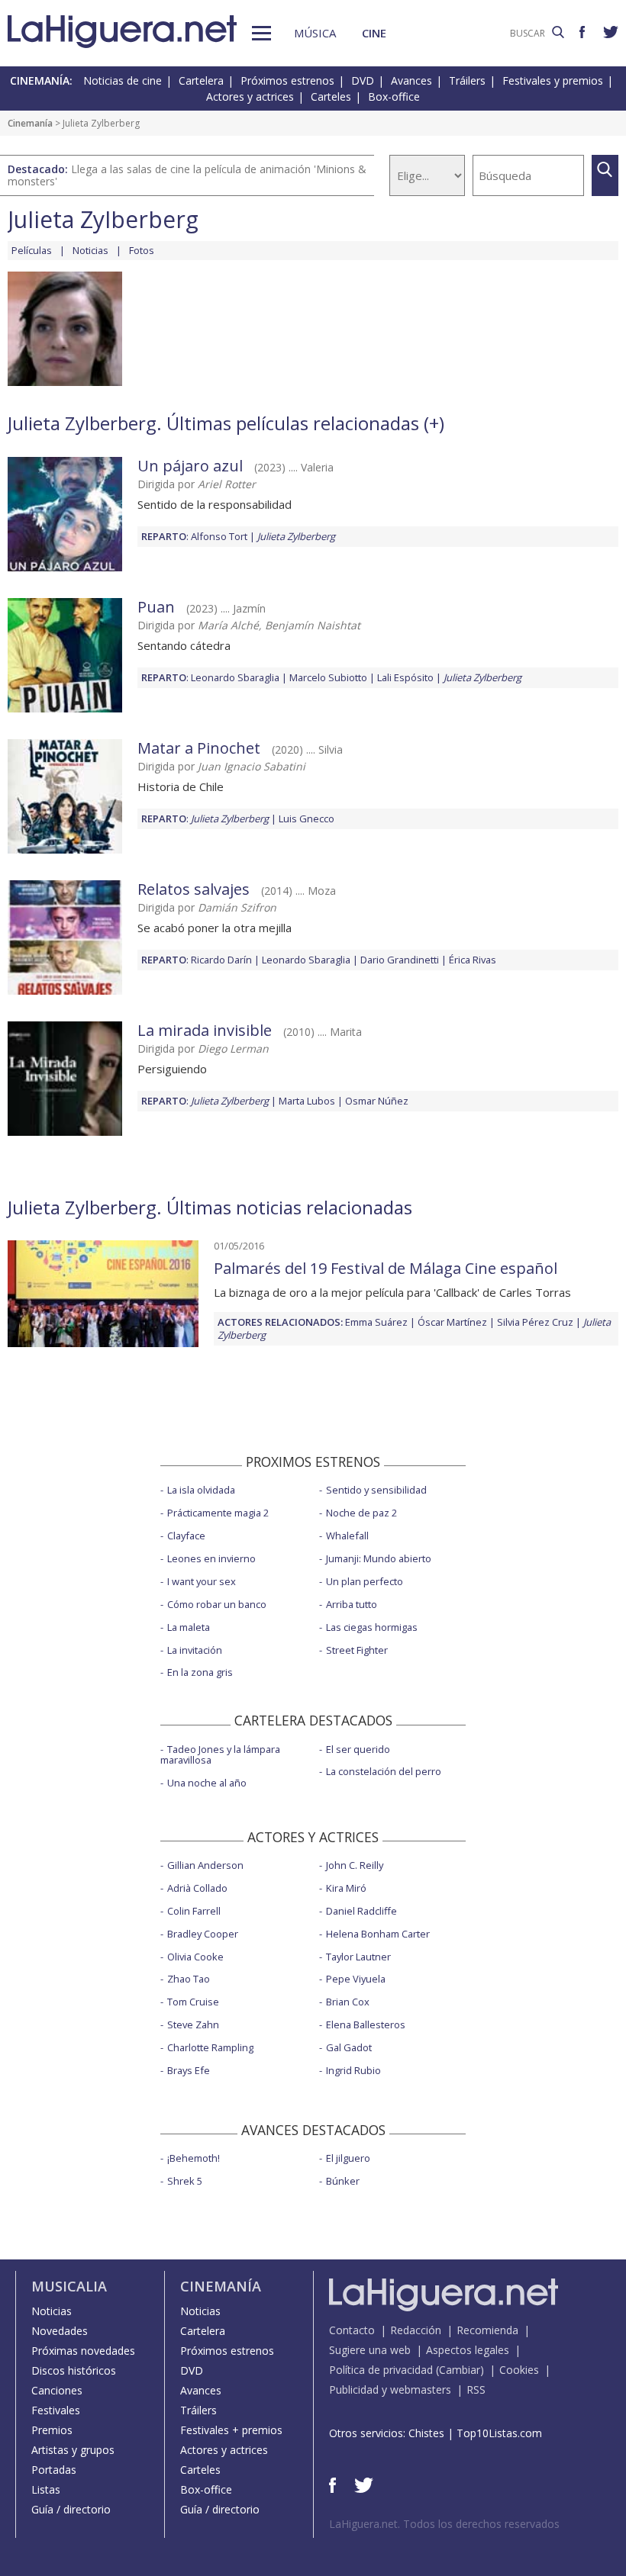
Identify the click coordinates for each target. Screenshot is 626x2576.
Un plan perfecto (365, 1581)
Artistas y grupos (73, 2450)
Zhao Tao (189, 1979)
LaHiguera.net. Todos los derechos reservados (444, 2524)
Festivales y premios (553, 80)
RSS (476, 2389)
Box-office (394, 96)
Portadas (54, 2470)
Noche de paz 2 (361, 1513)
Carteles (331, 96)
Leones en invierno (211, 1558)
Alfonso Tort (219, 536)
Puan (156, 607)
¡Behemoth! (194, 2158)
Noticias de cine (123, 80)
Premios (52, 2430)
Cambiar (460, 2370)
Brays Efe (189, 2070)
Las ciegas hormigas (372, 1627)
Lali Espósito (405, 677)
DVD (363, 80)
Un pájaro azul (190, 466)
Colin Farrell (194, 1911)
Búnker (343, 2181)
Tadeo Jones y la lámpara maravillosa (220, 1755)
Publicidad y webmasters (390, 2389)
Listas (46, 2489)
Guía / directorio (71, 2509)
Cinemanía (30, 123)
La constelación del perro (384, 1771)
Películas (32, 250)
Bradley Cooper (203, 1934)
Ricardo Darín (221, 960)
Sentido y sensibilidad (376, 1490)
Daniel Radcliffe (361, 1911)
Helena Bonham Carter (378, 1934)
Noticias (90, 250)
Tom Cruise (193, 2002)
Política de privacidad (381, 2370)
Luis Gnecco (307, 818)
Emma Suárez (376, 1322)
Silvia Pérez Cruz (535, 1322)
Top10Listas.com (499, 2433)
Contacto (352, 2330)
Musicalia (69, 2286)
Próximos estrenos (287, 80)
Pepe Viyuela (356, 1979)
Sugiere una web (370, 2350)
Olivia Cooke (195, 1957)
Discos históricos (74, 2370)
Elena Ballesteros (366, 2024)
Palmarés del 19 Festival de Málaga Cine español (386, 1268)
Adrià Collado (197, 1888)
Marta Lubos (307, 1101)
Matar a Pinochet (199, 748)
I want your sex (202, 1581)
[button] (261, 33)
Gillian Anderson (205, 1865)
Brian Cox (348, 2002)
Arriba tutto (352, 1604)
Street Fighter (357, 1650)
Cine (374, 33)
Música (315, 33)
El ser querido (358, 1749)
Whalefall (347, 1536)
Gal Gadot (349, 2047)
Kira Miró (346, 1888)
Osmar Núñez (377, 1101)
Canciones (57, 2390)
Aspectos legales (468, 2350)
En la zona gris (200, 1672)
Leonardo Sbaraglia (235, 677)
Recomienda (487, 2330)
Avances (411, 80)
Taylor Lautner (358, 1957)
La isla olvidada (201, 1490)
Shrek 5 (185, 2181)
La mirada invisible (205, 1030)
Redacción (416, 2330)
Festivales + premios (231, 2430)
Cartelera (201, 80)
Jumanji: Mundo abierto (379, 1558)
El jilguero (348, 2158)
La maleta (189, 1627)
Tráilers (467, 80)
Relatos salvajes (194, 889)
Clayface (186, 1536)
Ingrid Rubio (353, 2070)
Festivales (56, 2410)
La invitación (195, 1650)
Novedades (60, 2331)
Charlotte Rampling (210, 2047)
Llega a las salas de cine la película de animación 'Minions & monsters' (187, 175)
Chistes (426, 2433)
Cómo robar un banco (217, 1604)
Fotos (142, 250)
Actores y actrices (250, 96)
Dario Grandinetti (400, 960)
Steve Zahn (193, 2024)
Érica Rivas (473, 960)
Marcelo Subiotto (328, 677)
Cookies (519, 2370)
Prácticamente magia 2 (218, 1513)
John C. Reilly (355, 1865)
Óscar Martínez (452, 1322)
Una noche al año (207, 1783)
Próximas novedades (83, 2351)
